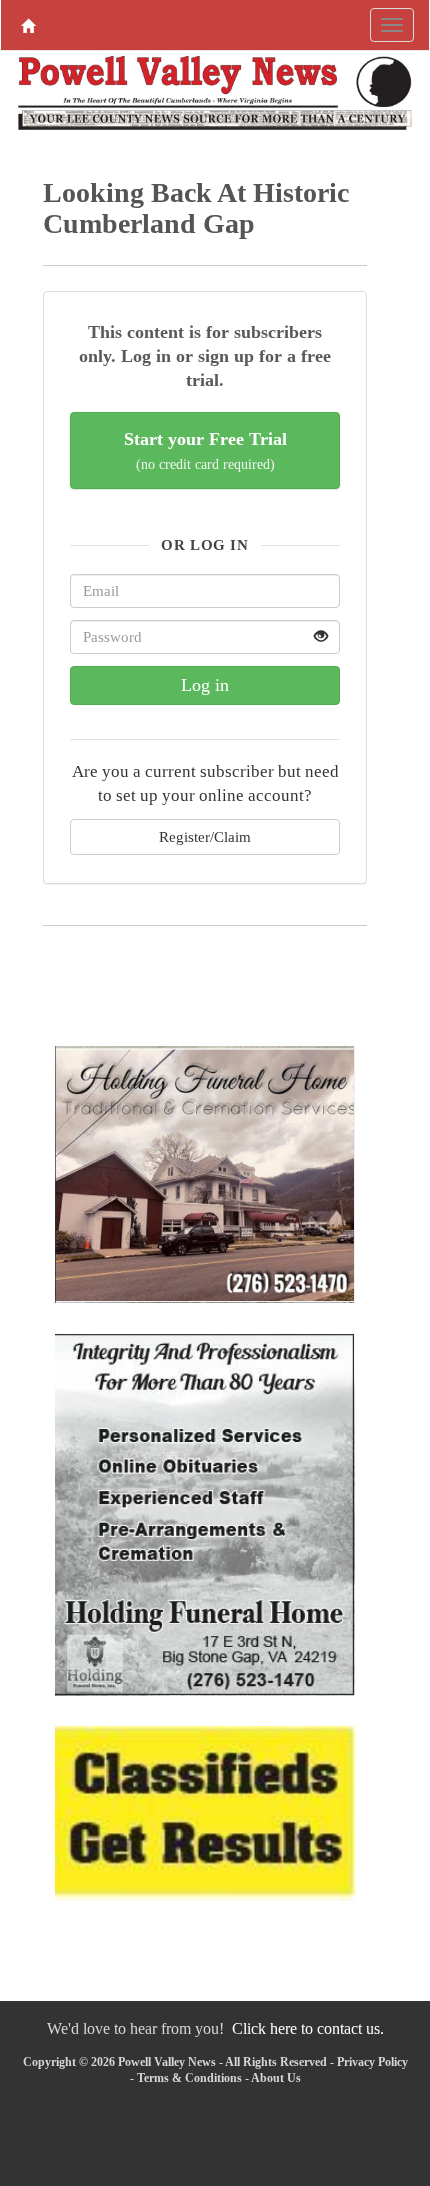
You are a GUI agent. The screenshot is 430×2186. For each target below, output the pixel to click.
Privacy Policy (372, 2062)
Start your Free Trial (205, 450)
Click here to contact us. (308, 2028)
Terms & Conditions (189, 2078)
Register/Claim (205, 836)
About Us (276, 2078)
